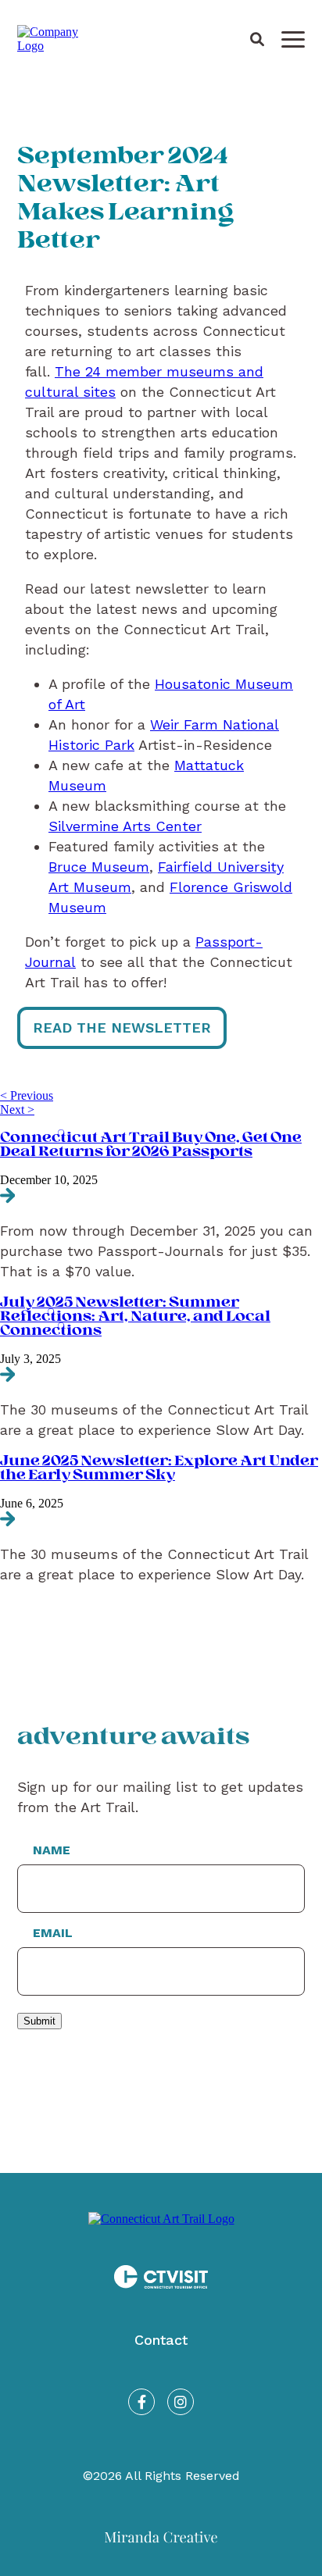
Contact (161, 2340)
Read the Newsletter (122, 1028)
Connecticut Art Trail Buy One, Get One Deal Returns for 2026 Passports (151, 1145)
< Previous (27, 1095)
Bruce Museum (99, 867)
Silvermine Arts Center (125, 826)
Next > (17, 1110)
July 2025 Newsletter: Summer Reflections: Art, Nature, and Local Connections (135, 1317)
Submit (39, 2021)
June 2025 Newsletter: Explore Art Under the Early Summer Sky (159, 1468)
